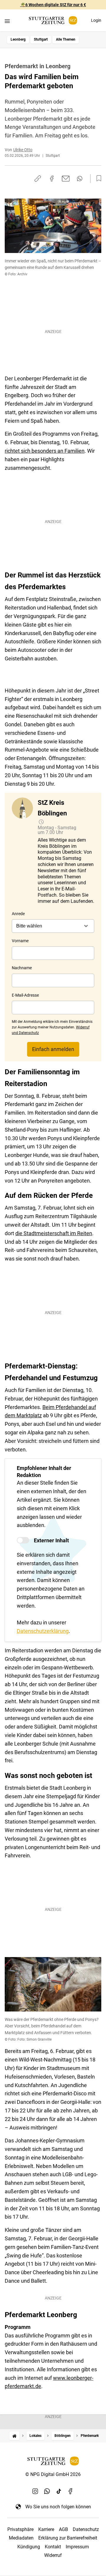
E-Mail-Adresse (25, 995)
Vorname (20, 941)
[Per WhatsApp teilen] (80, 179)
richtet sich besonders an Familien (45, 451)
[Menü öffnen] (7, 21)
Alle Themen (66, 39)
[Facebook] (71, 2491)
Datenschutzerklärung (43, 1631)
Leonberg (18, 39)
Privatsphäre (20, 2529)
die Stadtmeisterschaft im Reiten (54, 1233)
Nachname (22, 968)
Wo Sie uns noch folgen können (58, 2507)
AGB (63, 2529)
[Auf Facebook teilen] (52, 179)
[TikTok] (59, 2491)
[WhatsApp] (47, 2491)
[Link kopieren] (38, 179)
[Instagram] (35, 2491)
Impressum (77, 2547)
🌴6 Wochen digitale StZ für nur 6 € (53, 5)
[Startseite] (14, 2436)
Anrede (18, 914)
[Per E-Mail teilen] (66, 179)
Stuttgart (41, 39)
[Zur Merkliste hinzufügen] (97, 179)
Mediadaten (21, 2538)
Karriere (46, 2529)
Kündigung (29, 2547)
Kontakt (53, 2547)
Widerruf (53, 2555)
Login (96, 20)
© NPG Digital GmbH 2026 (53, 2474)
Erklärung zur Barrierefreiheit (68, 2538)
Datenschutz (86, 2529)
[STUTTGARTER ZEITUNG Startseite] (53, 20)
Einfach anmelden (53, 1049)
